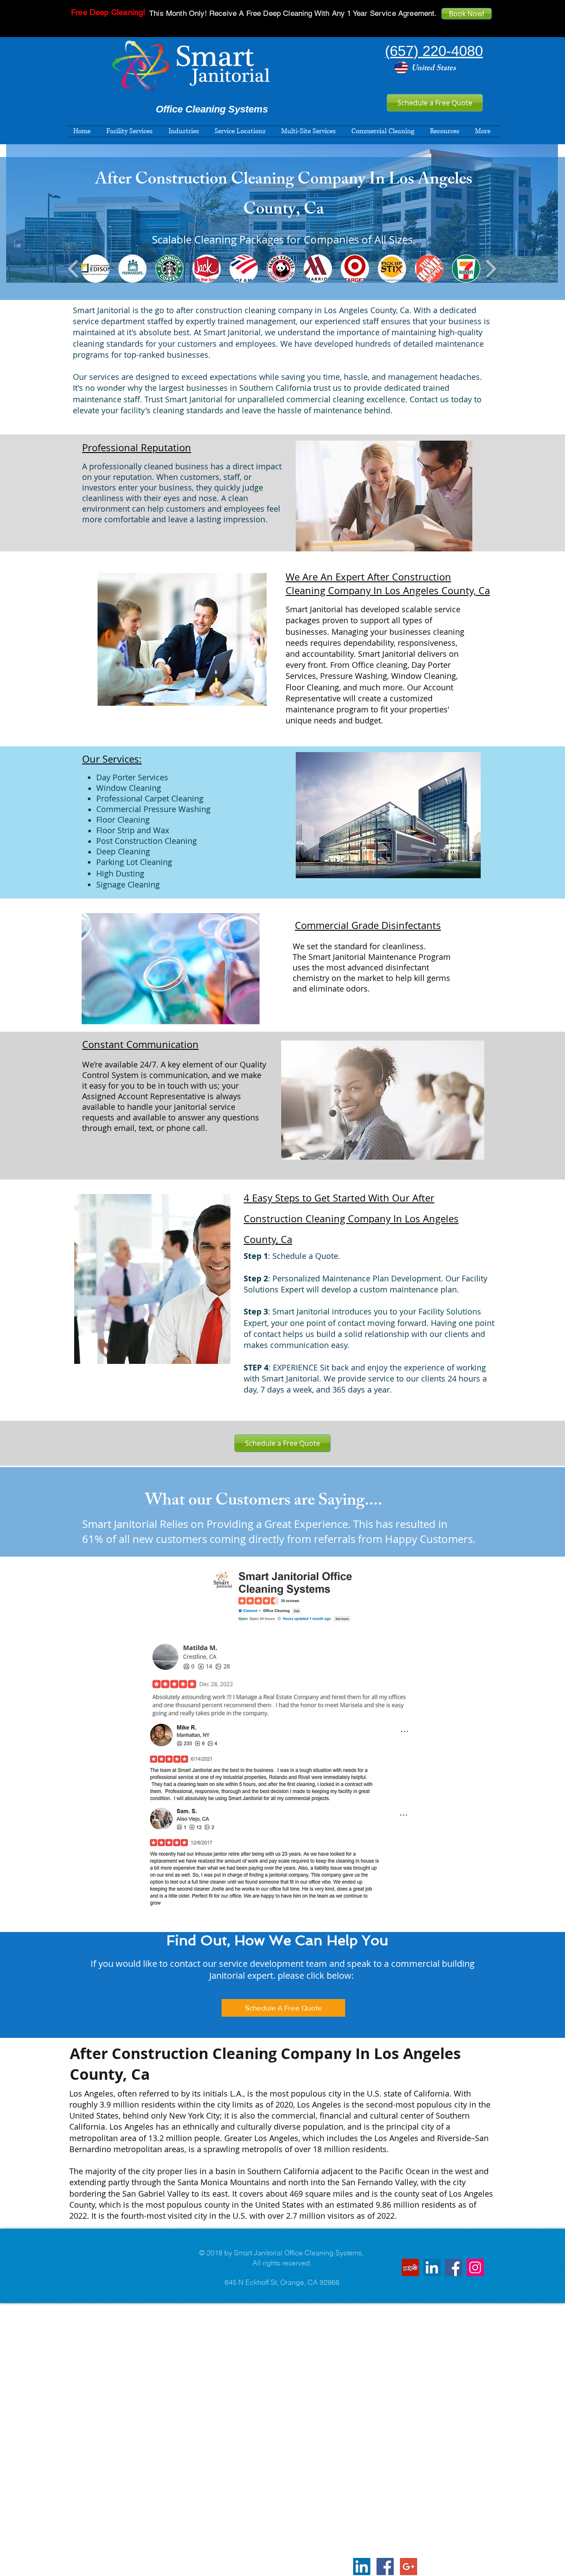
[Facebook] (454, 2267)
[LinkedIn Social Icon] (432, 2267)
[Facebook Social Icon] (385, 2567)
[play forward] (491, 269)
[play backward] (73, 269)
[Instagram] (475, 2267)
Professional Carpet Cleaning (150, 798)
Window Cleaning (129, 788)
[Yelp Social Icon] (410, 2267)
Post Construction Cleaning (147, 841)
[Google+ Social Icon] (409, 2567)
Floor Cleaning (123, 820)
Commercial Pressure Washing (153, 809)
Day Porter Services (132, 777)
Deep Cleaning (123, 851)
